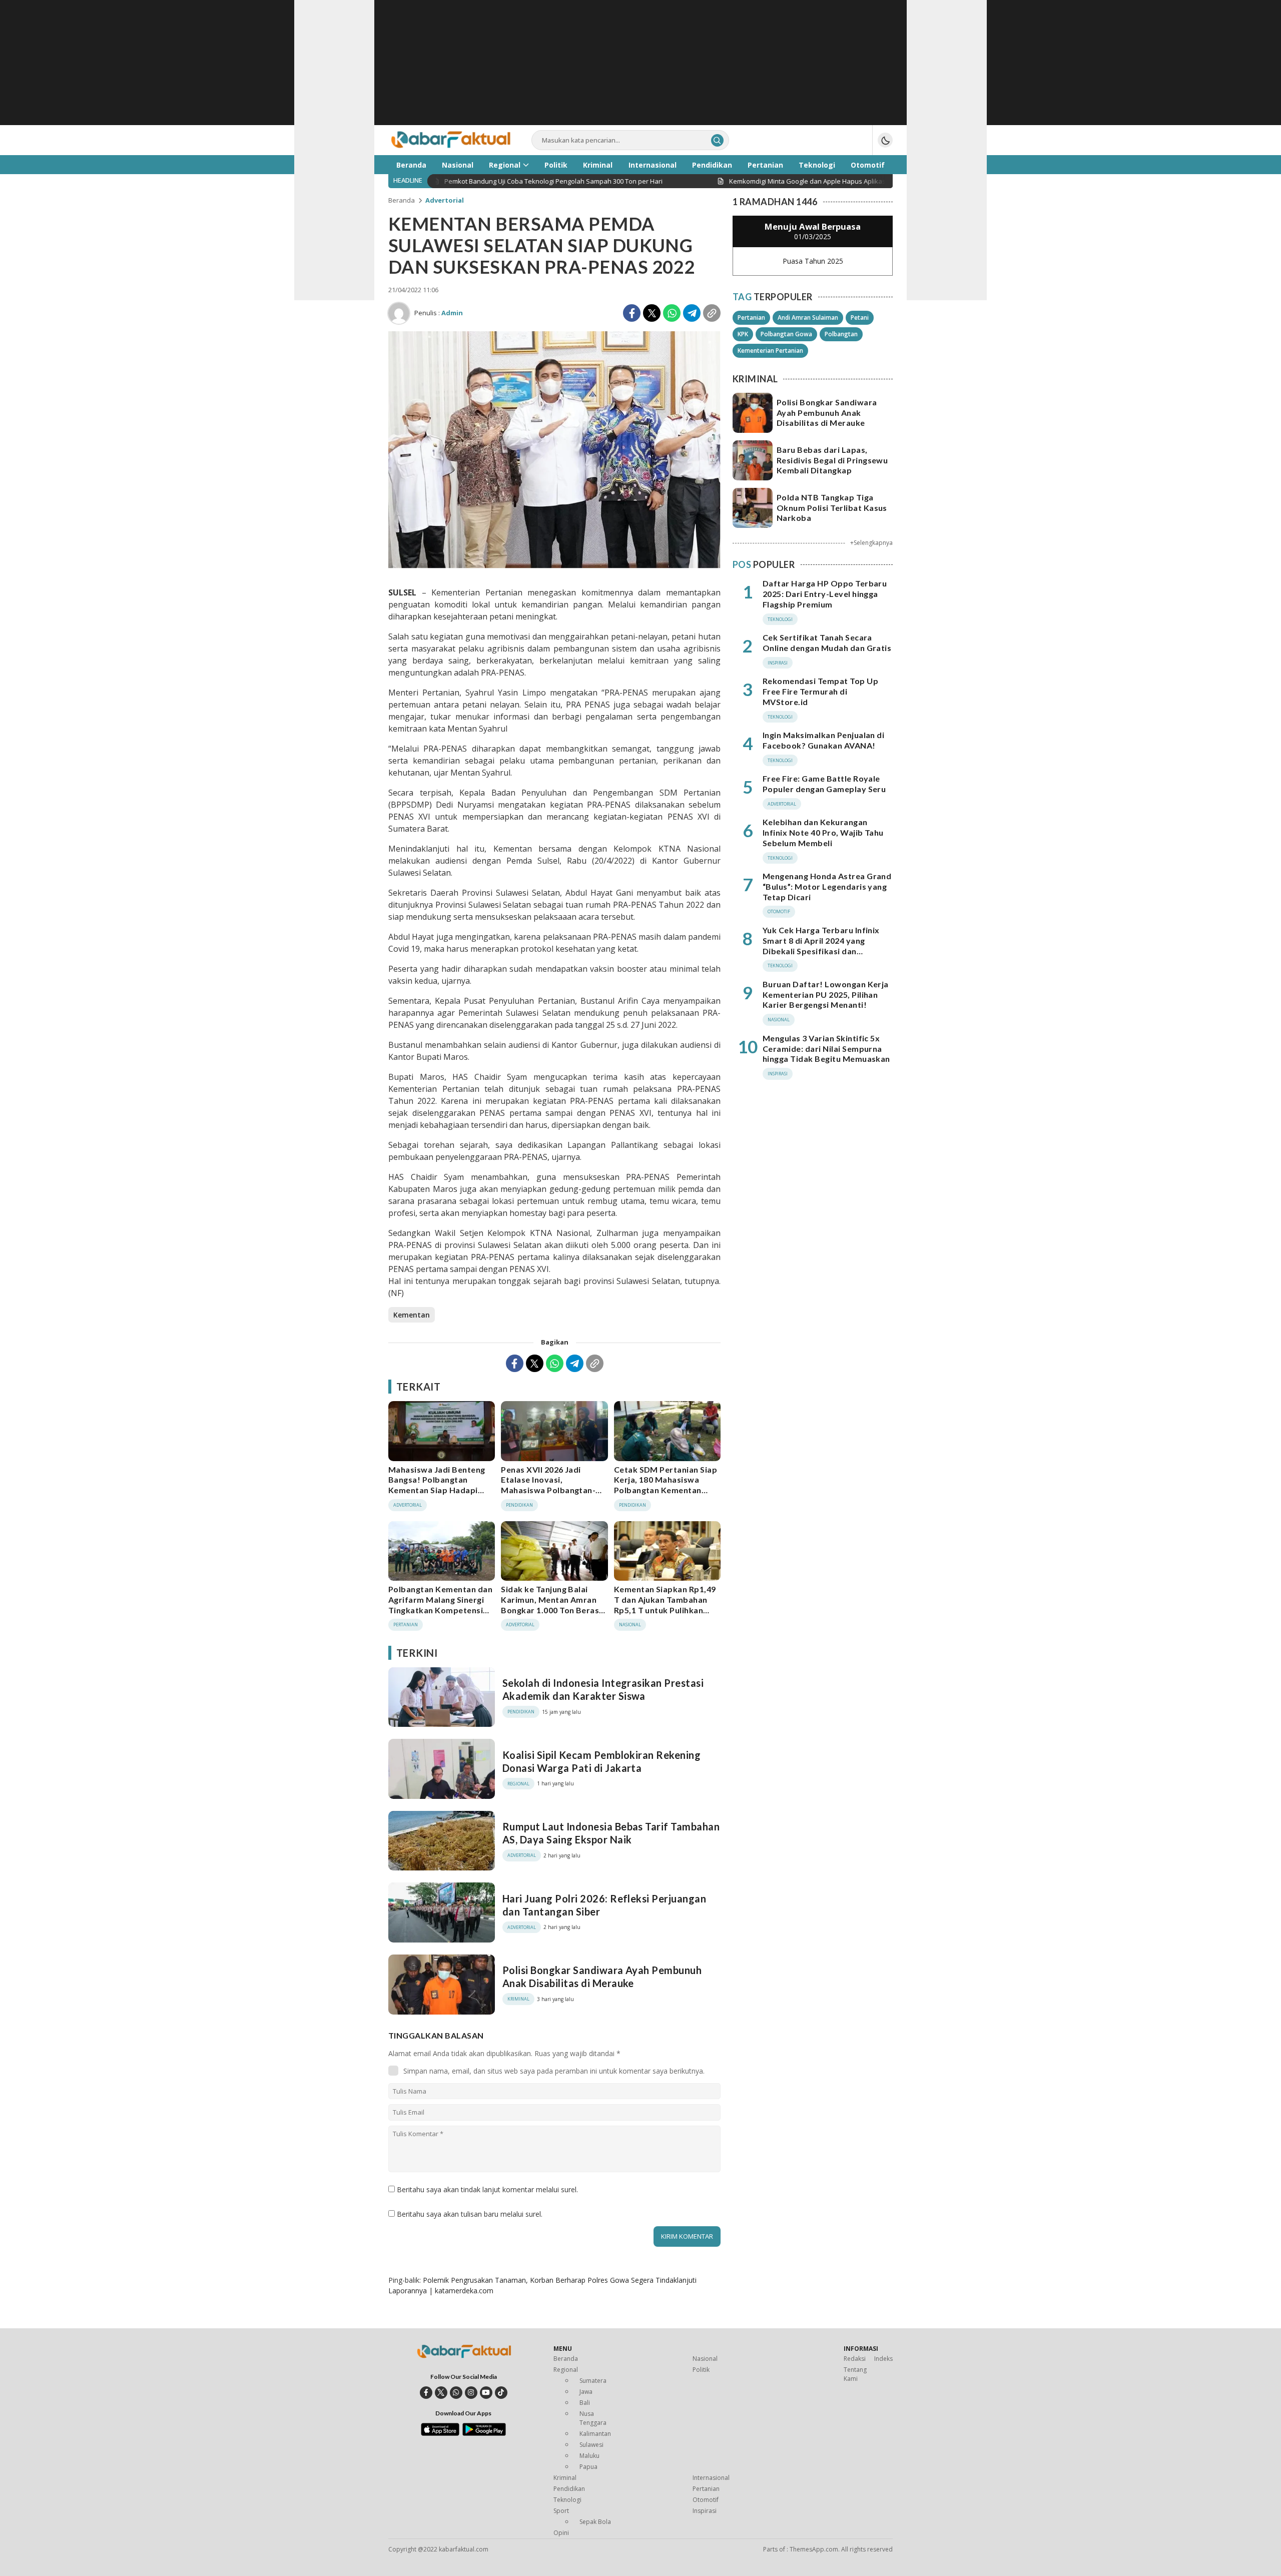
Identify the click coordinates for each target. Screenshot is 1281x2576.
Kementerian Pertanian (770, 351)
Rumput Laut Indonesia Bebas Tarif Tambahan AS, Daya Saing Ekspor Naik (611, 1833)
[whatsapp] (456, 2393)
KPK (743, 334)
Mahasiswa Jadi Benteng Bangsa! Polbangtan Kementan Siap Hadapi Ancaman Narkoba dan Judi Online (437, 1490)
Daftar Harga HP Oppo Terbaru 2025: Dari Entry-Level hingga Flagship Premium (825, 594)
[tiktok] (501, 2393)
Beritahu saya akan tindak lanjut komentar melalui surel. (487, 2189)
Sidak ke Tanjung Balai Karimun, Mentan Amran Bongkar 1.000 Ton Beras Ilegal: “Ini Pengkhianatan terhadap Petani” (550, 1610)
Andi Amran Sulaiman (808, 317)
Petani (860, 317)
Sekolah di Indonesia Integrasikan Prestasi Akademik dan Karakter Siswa (603, 1689)
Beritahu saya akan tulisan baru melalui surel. (470, 2214)
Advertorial (445, 200)
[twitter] (441, 2393)
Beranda (402, 200)
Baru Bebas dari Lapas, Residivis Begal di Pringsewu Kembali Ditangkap (832, 460)
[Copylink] (712, 313)
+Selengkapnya (871, 543)
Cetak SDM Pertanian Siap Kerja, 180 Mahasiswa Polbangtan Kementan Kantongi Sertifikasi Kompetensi (666, 1490)
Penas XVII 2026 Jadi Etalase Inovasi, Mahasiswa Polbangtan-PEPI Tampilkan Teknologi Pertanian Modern (551, 1490)
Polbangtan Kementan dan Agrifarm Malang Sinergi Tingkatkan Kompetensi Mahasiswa (440, 1604)
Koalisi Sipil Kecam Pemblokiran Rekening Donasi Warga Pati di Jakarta (601, 1761)
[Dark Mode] (885, 140)
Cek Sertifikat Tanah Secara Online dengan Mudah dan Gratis (827, 642)
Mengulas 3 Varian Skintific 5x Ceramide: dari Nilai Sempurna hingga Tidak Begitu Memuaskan (826, 1049)
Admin (452, 313)
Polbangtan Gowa (786, 334)
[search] (717, 140)
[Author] (399, 313)
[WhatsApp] (672, 313)
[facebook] (426, 2393)
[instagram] (471, 2393)
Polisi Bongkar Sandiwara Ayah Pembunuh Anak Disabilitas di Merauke (602, 1977)
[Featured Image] (554, 566)
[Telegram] (692, 313)
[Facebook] (632, 313)
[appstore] (440, 2433)
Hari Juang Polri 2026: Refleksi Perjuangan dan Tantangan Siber (604, 1905)
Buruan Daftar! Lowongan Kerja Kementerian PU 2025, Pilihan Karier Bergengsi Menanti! (826, 995)
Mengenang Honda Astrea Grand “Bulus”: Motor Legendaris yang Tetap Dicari (827, 886)
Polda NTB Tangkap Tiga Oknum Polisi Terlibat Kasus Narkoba (832, 508)
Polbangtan (841, 334)
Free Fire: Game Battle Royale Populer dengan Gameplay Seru (824, 784)
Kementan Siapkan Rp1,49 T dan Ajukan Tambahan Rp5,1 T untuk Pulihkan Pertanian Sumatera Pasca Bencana (666, 1610)
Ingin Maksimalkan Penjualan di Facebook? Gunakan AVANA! (823, 740)
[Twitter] (652, 313)
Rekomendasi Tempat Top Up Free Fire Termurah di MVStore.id (820, 691)
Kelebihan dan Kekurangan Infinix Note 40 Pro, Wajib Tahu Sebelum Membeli (823, 832)
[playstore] (484, 2433)
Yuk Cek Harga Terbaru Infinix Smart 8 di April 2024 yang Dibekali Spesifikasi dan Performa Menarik (821, 945)
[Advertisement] (640, 70)
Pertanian (751, 317)
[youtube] (486, 2393)
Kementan (412, 1315)
